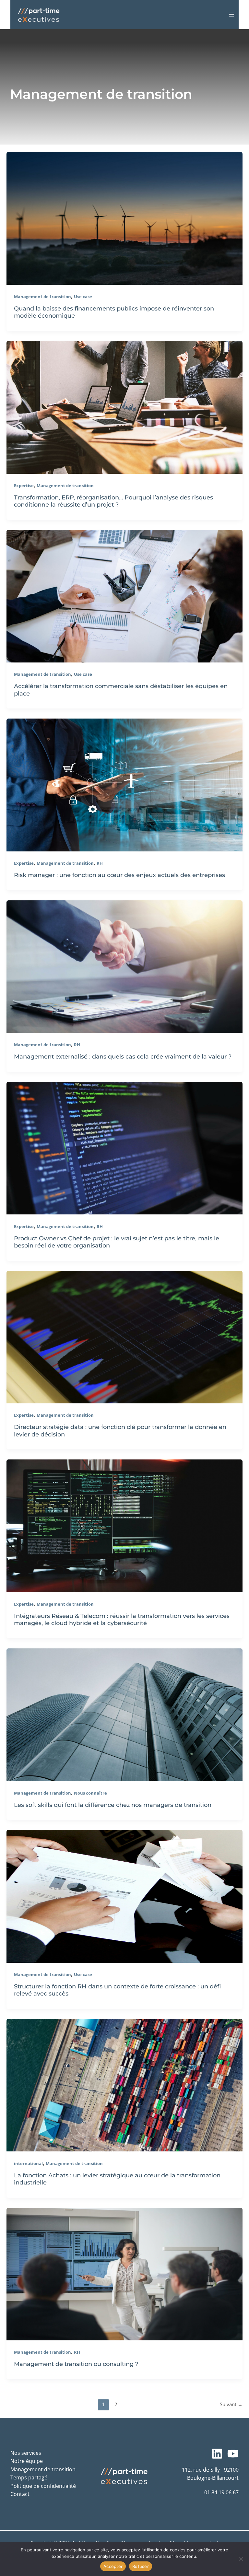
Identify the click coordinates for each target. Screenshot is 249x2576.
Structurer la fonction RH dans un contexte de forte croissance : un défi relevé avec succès (117, 1990)
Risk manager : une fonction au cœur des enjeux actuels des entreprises (119, 875)
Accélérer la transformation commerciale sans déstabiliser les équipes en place (121, 690)
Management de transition (42, 297)
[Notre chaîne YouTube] (233, 2454)
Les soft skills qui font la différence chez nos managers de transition (113, 1805)
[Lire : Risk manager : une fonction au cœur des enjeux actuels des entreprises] (124, 784)
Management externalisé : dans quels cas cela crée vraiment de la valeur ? (123, 1056)
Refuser (141, 2566)
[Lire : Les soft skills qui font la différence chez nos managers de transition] (124, 1714)
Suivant (231, 2404)
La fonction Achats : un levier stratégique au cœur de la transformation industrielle (117, 2179)
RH (100, 863)
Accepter (113, 2566)
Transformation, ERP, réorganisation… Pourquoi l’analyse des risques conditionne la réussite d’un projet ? (113, 501)
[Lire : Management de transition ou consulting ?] (124, 2273)
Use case (83, 297)
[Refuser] (241, 2559)
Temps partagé (29, 2477)
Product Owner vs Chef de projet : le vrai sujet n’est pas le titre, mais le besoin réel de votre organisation (117, 1242)
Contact (20, 2494)
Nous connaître (90, 1793)
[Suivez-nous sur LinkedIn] (217, 2454)
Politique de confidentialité (43, 2486)
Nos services (26, 2453)
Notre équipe (27, 2461)
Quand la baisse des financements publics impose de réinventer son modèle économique (114, 312)
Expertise (24, 486)
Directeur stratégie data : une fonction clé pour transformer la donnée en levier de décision (120, 1430)
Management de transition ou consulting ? (77, 2364)
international (28, 2163)
